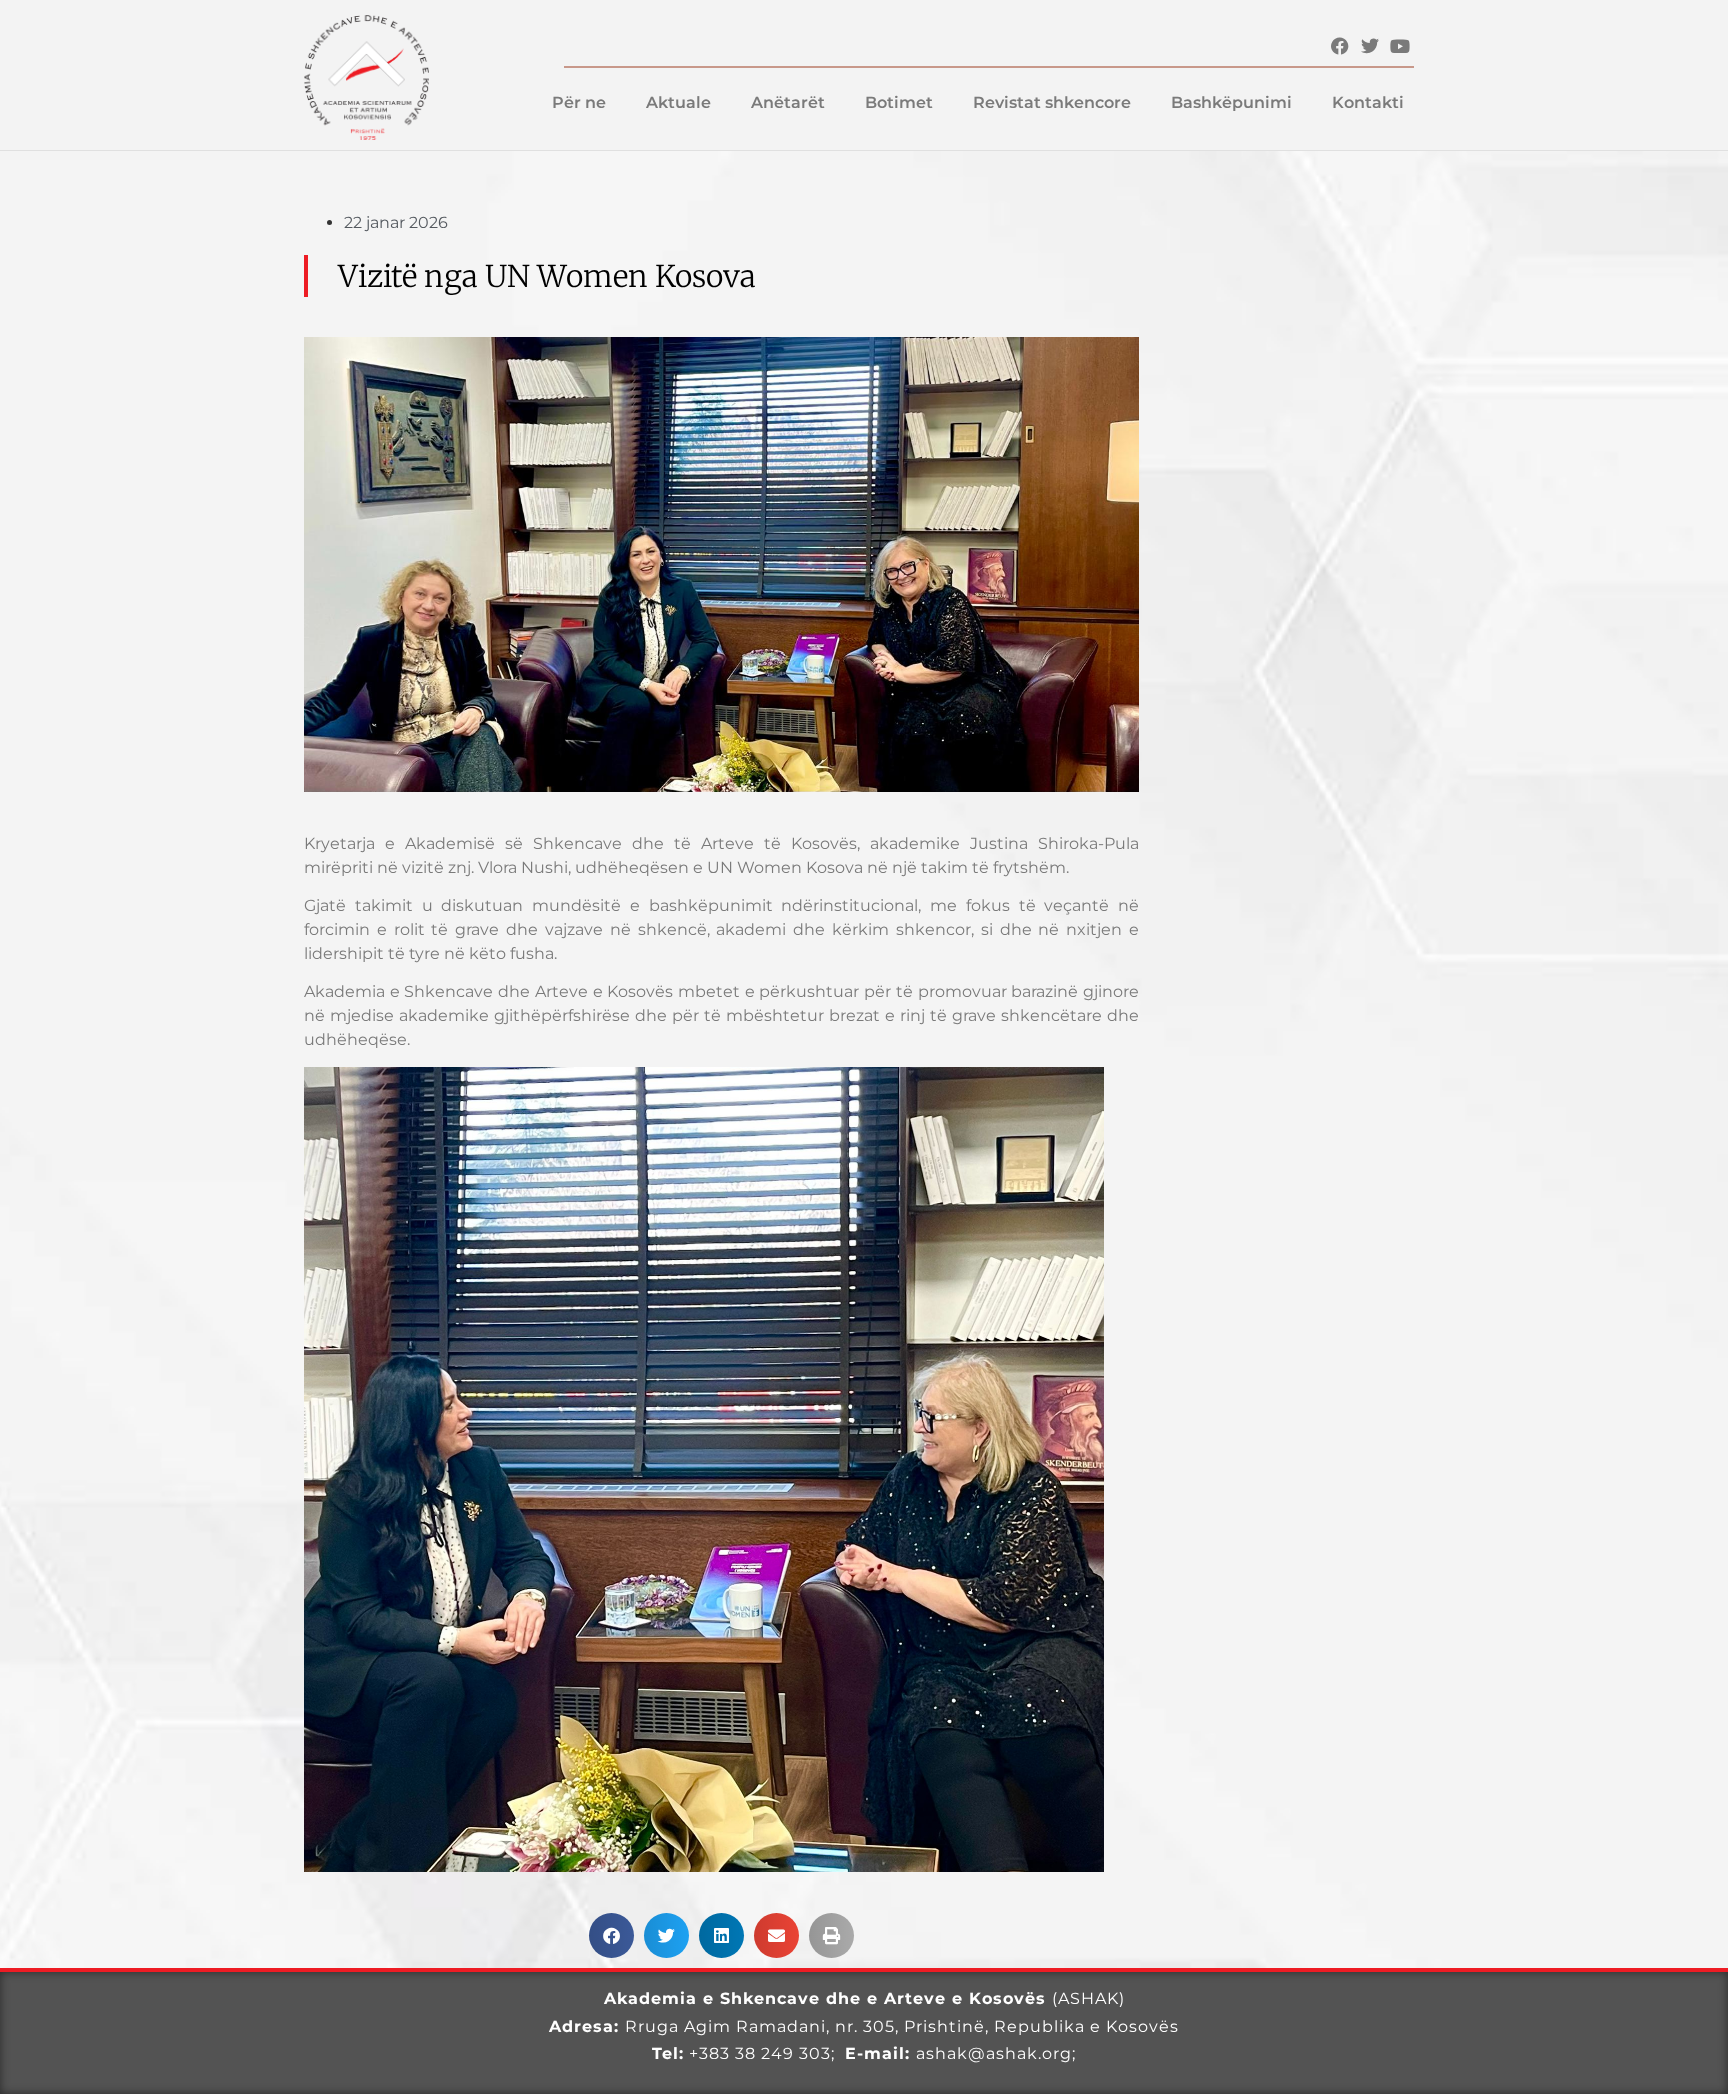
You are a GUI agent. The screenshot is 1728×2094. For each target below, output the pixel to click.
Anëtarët (788, 102)
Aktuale (678, 102)
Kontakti (1368, 102)
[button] (611, 1935)
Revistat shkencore (1052, 102)
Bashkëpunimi (1231, 102)
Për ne (579, 102)
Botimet (899, 102)
